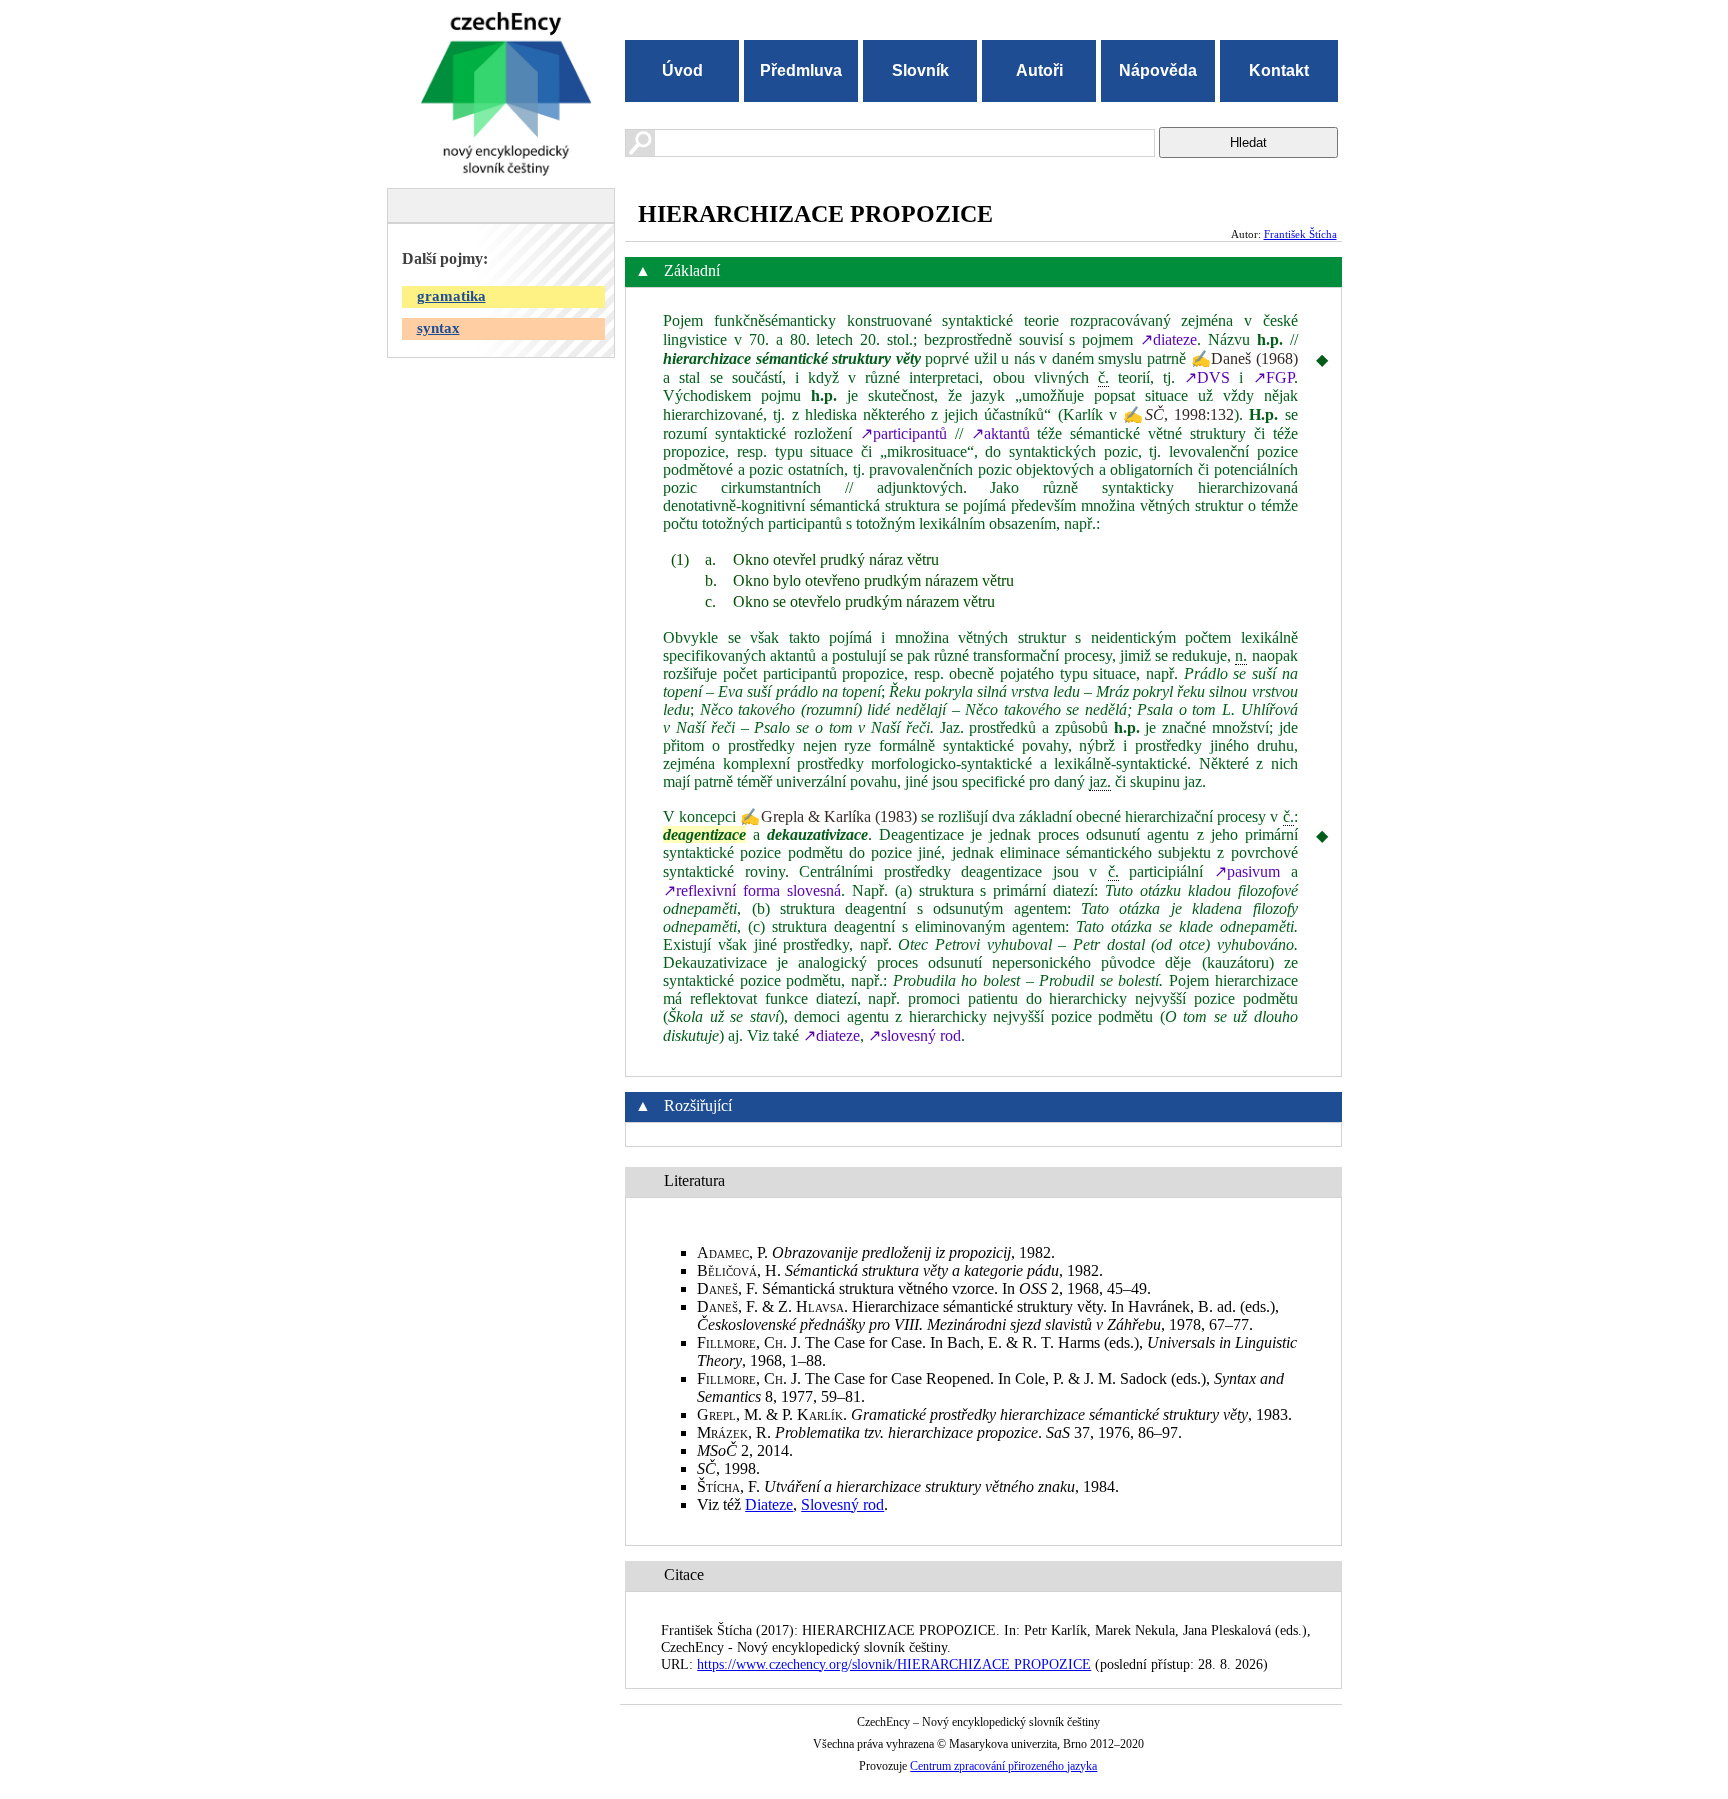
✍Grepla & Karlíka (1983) (828, 816)
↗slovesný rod (914, 1035)
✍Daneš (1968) (1244, 358)
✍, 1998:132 (1178, 414)
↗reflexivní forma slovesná (752, 890)
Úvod (682, 70)
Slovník (920, 70)
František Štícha (1300, 234)
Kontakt (1279, 70)
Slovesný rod (842, 1504)
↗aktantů (1000, 433)
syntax (438, 328)
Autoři (1039, 70)
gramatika (451, 296)
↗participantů (903, 433)
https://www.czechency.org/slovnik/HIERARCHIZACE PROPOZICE (894, 1664)
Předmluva (801, 70)
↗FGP (1273, 377)
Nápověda (1158, 70)
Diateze (769, 1504)
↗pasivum (1247, 871)
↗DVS (1207, 377)
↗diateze (1168, 339)
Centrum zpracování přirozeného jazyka (1003, 1766)
